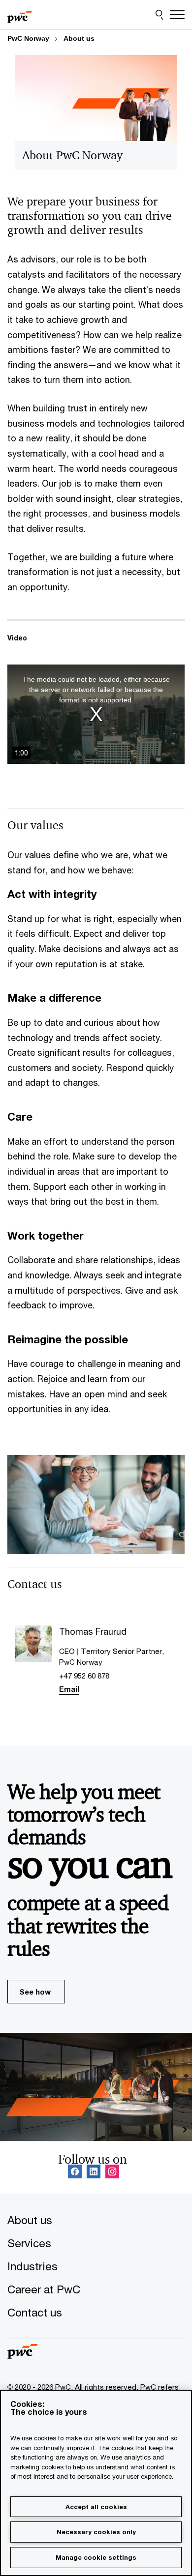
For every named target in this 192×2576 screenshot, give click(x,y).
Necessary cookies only (96, 2532)
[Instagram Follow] (112, 2172)
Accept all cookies (96, 2507)
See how (35, 1992)
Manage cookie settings (96, 2557)
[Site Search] (159, 15)
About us (79, 38)
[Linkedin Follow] (94, 2172)
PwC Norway (28, 38)
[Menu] (177, 15)
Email (69, 1689)
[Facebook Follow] (75, 2172)
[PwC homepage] (20, 15)
